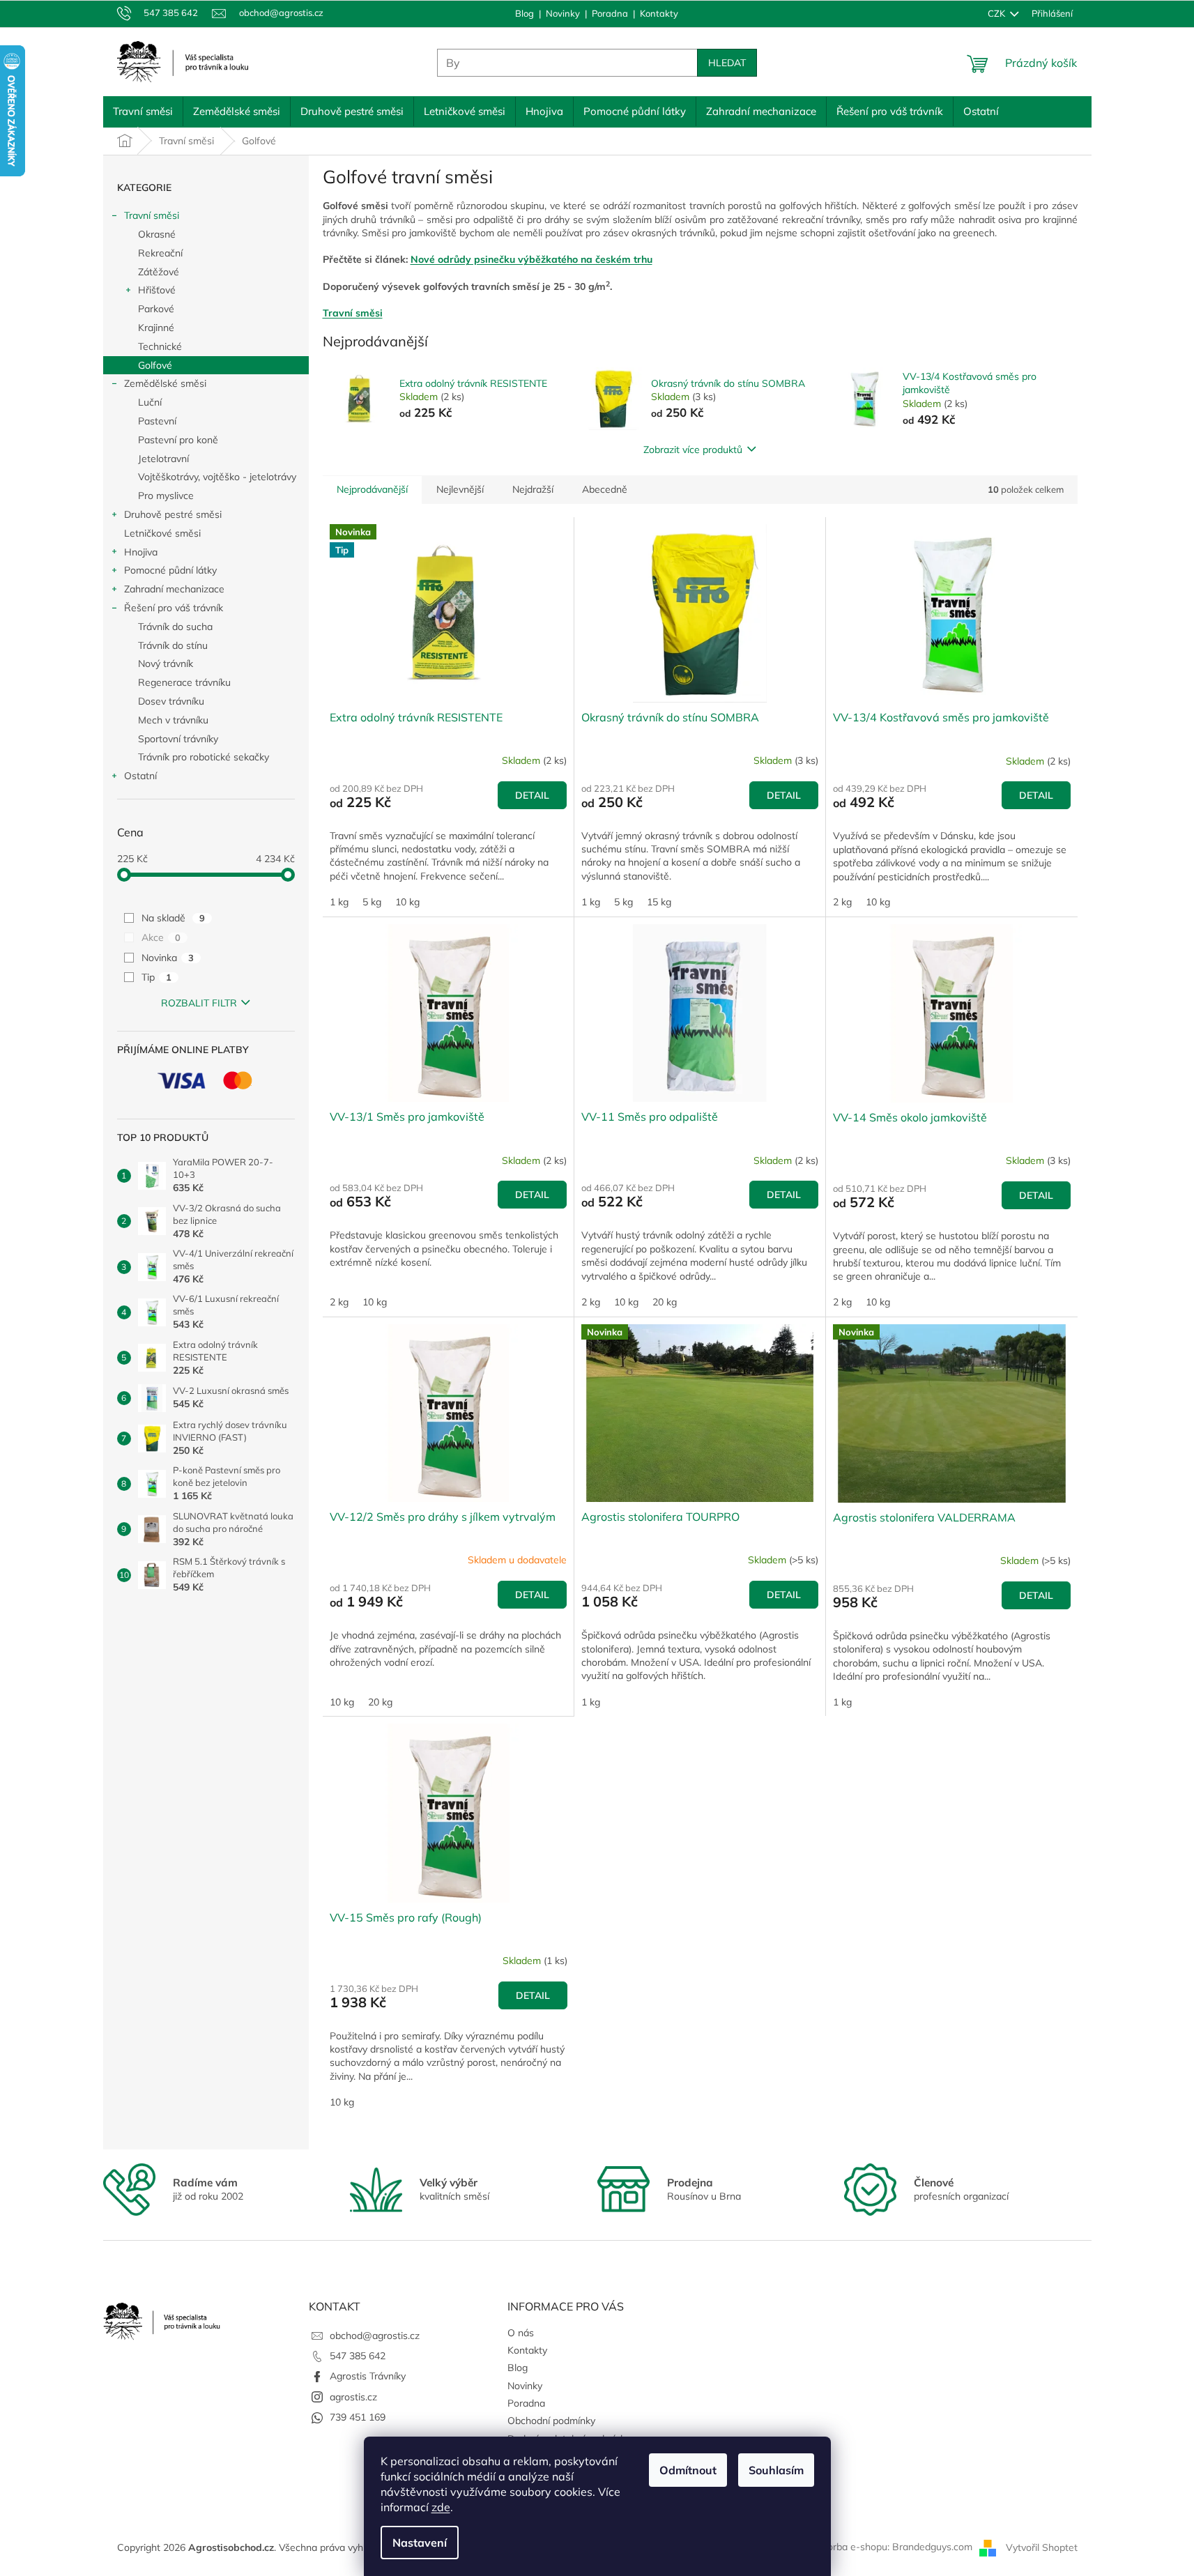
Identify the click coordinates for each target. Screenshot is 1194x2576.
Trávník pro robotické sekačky (204, 757)
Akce (161, 937)
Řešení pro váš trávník (174, 608)
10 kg (407, 902)
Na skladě (173, 918)
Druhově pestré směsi (173, 514)
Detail (532, 795)
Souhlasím (776, 2470)
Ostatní (140, 776)
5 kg (372, 902)
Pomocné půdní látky (170, 570)
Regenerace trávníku (184, 682)
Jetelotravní (163, 459)
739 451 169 (358, 2417)
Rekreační (160, 253)
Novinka (168, 958)
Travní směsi (152, 215)
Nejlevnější (460, 489)
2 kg (842, 902)
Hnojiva (141, 552)
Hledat (727, 63)
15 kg (659, 902)
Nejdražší (533, 489)
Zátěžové (159, 272)
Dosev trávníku (171, 701)
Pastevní (157, 421)
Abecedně (605, 489)
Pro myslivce (166, 496)
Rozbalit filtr (199, 1003)
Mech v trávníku (173, 720)
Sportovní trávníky (178, 739)
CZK (997, 13)
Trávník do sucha (175, 627)
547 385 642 (358, 2356)
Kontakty (659, 13)
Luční (150, 402)
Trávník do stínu (173, 645)
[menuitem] (143, 112)
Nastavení (420, 2543)
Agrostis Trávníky (368, 2376)
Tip (156, 977)
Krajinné (156, 328)
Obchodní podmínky (551, 2421)
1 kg (339, 902)
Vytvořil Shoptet (1042, 2547)
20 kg (665, 1302)
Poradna (610, 13)
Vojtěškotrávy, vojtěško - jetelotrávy (217, 477)
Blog (525, 13)
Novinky (563, 13)
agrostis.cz (353, 2397)
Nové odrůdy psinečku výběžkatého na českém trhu (531, 259)
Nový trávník (166, 664)
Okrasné (157, 234)
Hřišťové (157, 290)
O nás (521, 2333)
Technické (160, 346)
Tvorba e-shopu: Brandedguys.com (895, 2547)
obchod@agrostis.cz (375, 2336)
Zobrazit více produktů (693, 450)
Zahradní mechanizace (174, 589)
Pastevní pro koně (178, 440)
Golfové (155, 365)
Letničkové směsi (162, 533)
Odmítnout (688, 2470)
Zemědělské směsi (165, 383)
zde (441, 2507)
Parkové (156, 309)
